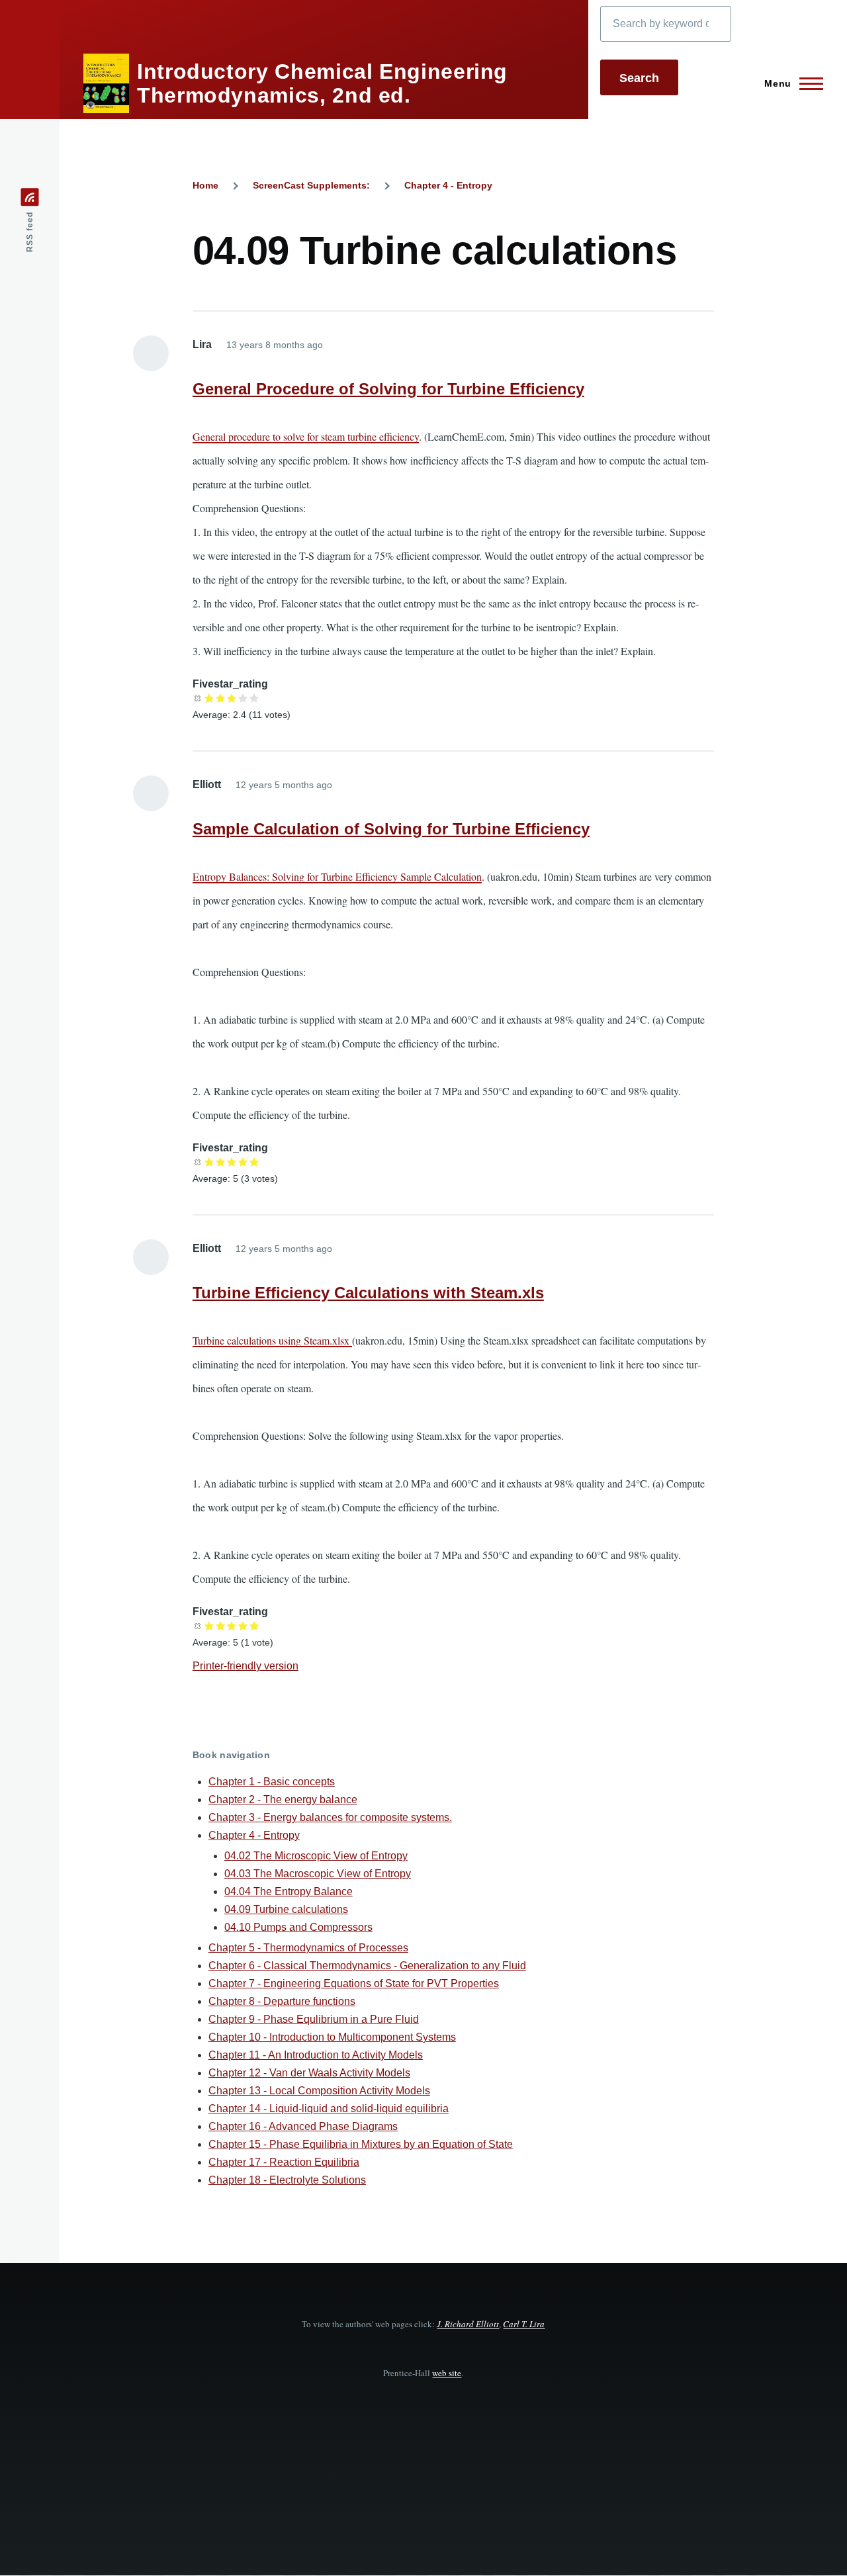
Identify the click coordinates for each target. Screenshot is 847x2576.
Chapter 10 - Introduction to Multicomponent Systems (332, 2037)
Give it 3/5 (232, 698)
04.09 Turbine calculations (286, 1909)
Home (205, 185)
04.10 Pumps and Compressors (298, 1927)
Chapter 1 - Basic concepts (272, 1782)
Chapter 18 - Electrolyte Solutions (287, 2180)
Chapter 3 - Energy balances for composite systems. (330, 1817)
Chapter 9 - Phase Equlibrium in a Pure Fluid (314, 2019)
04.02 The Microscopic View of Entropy (316, 1856)
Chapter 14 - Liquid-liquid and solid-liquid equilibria (329, 2109)
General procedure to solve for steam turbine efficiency (306, 436)
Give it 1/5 (209, 698)
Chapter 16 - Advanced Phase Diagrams (303, 2126)
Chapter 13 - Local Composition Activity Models (319, 2091)
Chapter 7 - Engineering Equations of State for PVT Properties (354, 1983)
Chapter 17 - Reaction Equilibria (284, 2162)
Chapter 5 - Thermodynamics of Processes (308, 1948)
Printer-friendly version (245, 1666)
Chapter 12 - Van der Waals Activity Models (309, 2073)
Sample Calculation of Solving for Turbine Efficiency (391, 829)
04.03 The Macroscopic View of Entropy (318, 1874)
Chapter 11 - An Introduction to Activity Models (316, 2055)
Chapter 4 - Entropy (448, 185)
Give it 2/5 (221, 698)
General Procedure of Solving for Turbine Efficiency (388, 389)
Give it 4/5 (243, 698)
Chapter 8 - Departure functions (282, 2001)
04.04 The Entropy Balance (289, 1891)
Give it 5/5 (254, 698)
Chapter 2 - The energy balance (283, 1799)
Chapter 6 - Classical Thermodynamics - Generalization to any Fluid (367, 1966)
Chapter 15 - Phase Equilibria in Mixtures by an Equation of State (361, 2144)
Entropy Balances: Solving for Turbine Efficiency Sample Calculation (337, 876)
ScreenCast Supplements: (311, 185)
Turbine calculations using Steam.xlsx (272, 1340)
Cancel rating (198, 698)
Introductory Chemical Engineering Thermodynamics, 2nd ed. (322, 83)
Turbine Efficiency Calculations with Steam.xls (368, 1293)
